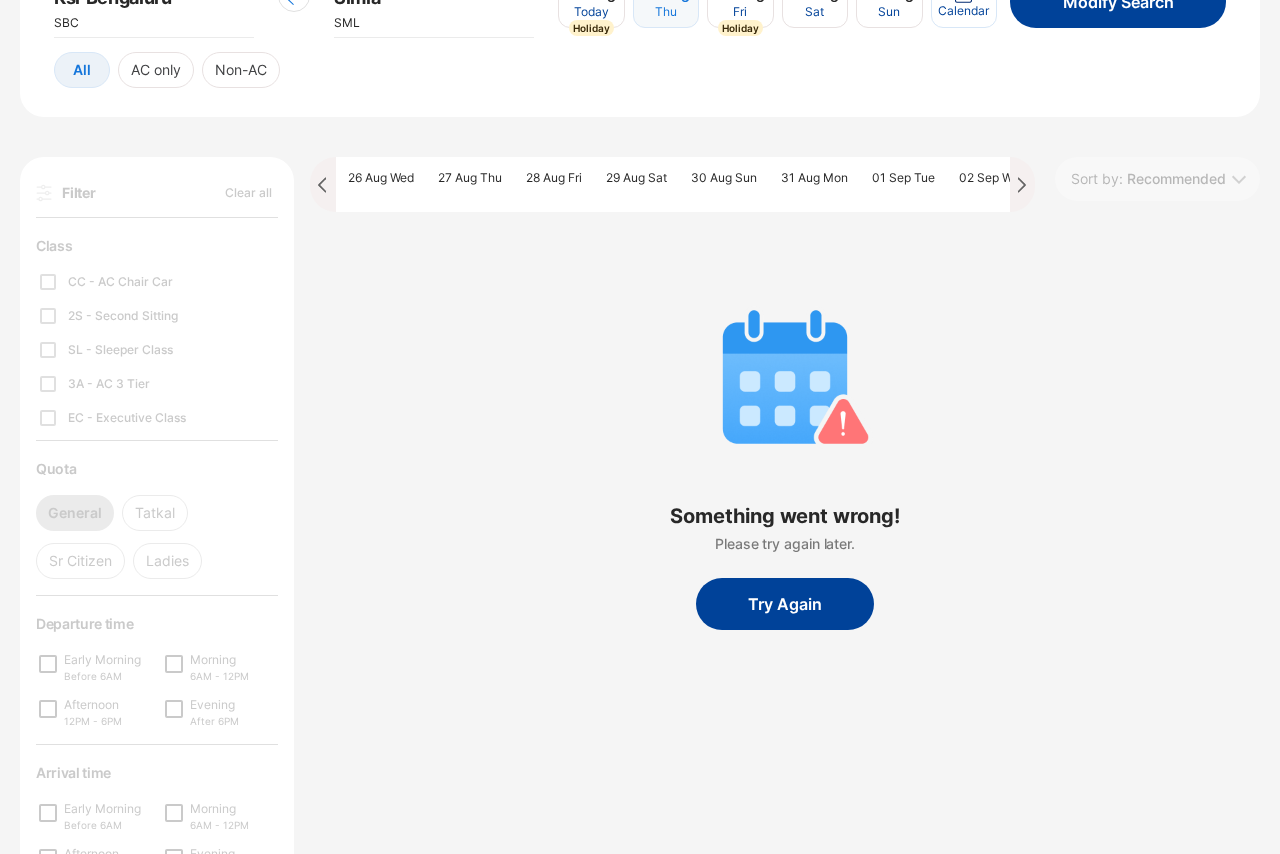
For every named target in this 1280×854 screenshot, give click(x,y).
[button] (82, 70)
